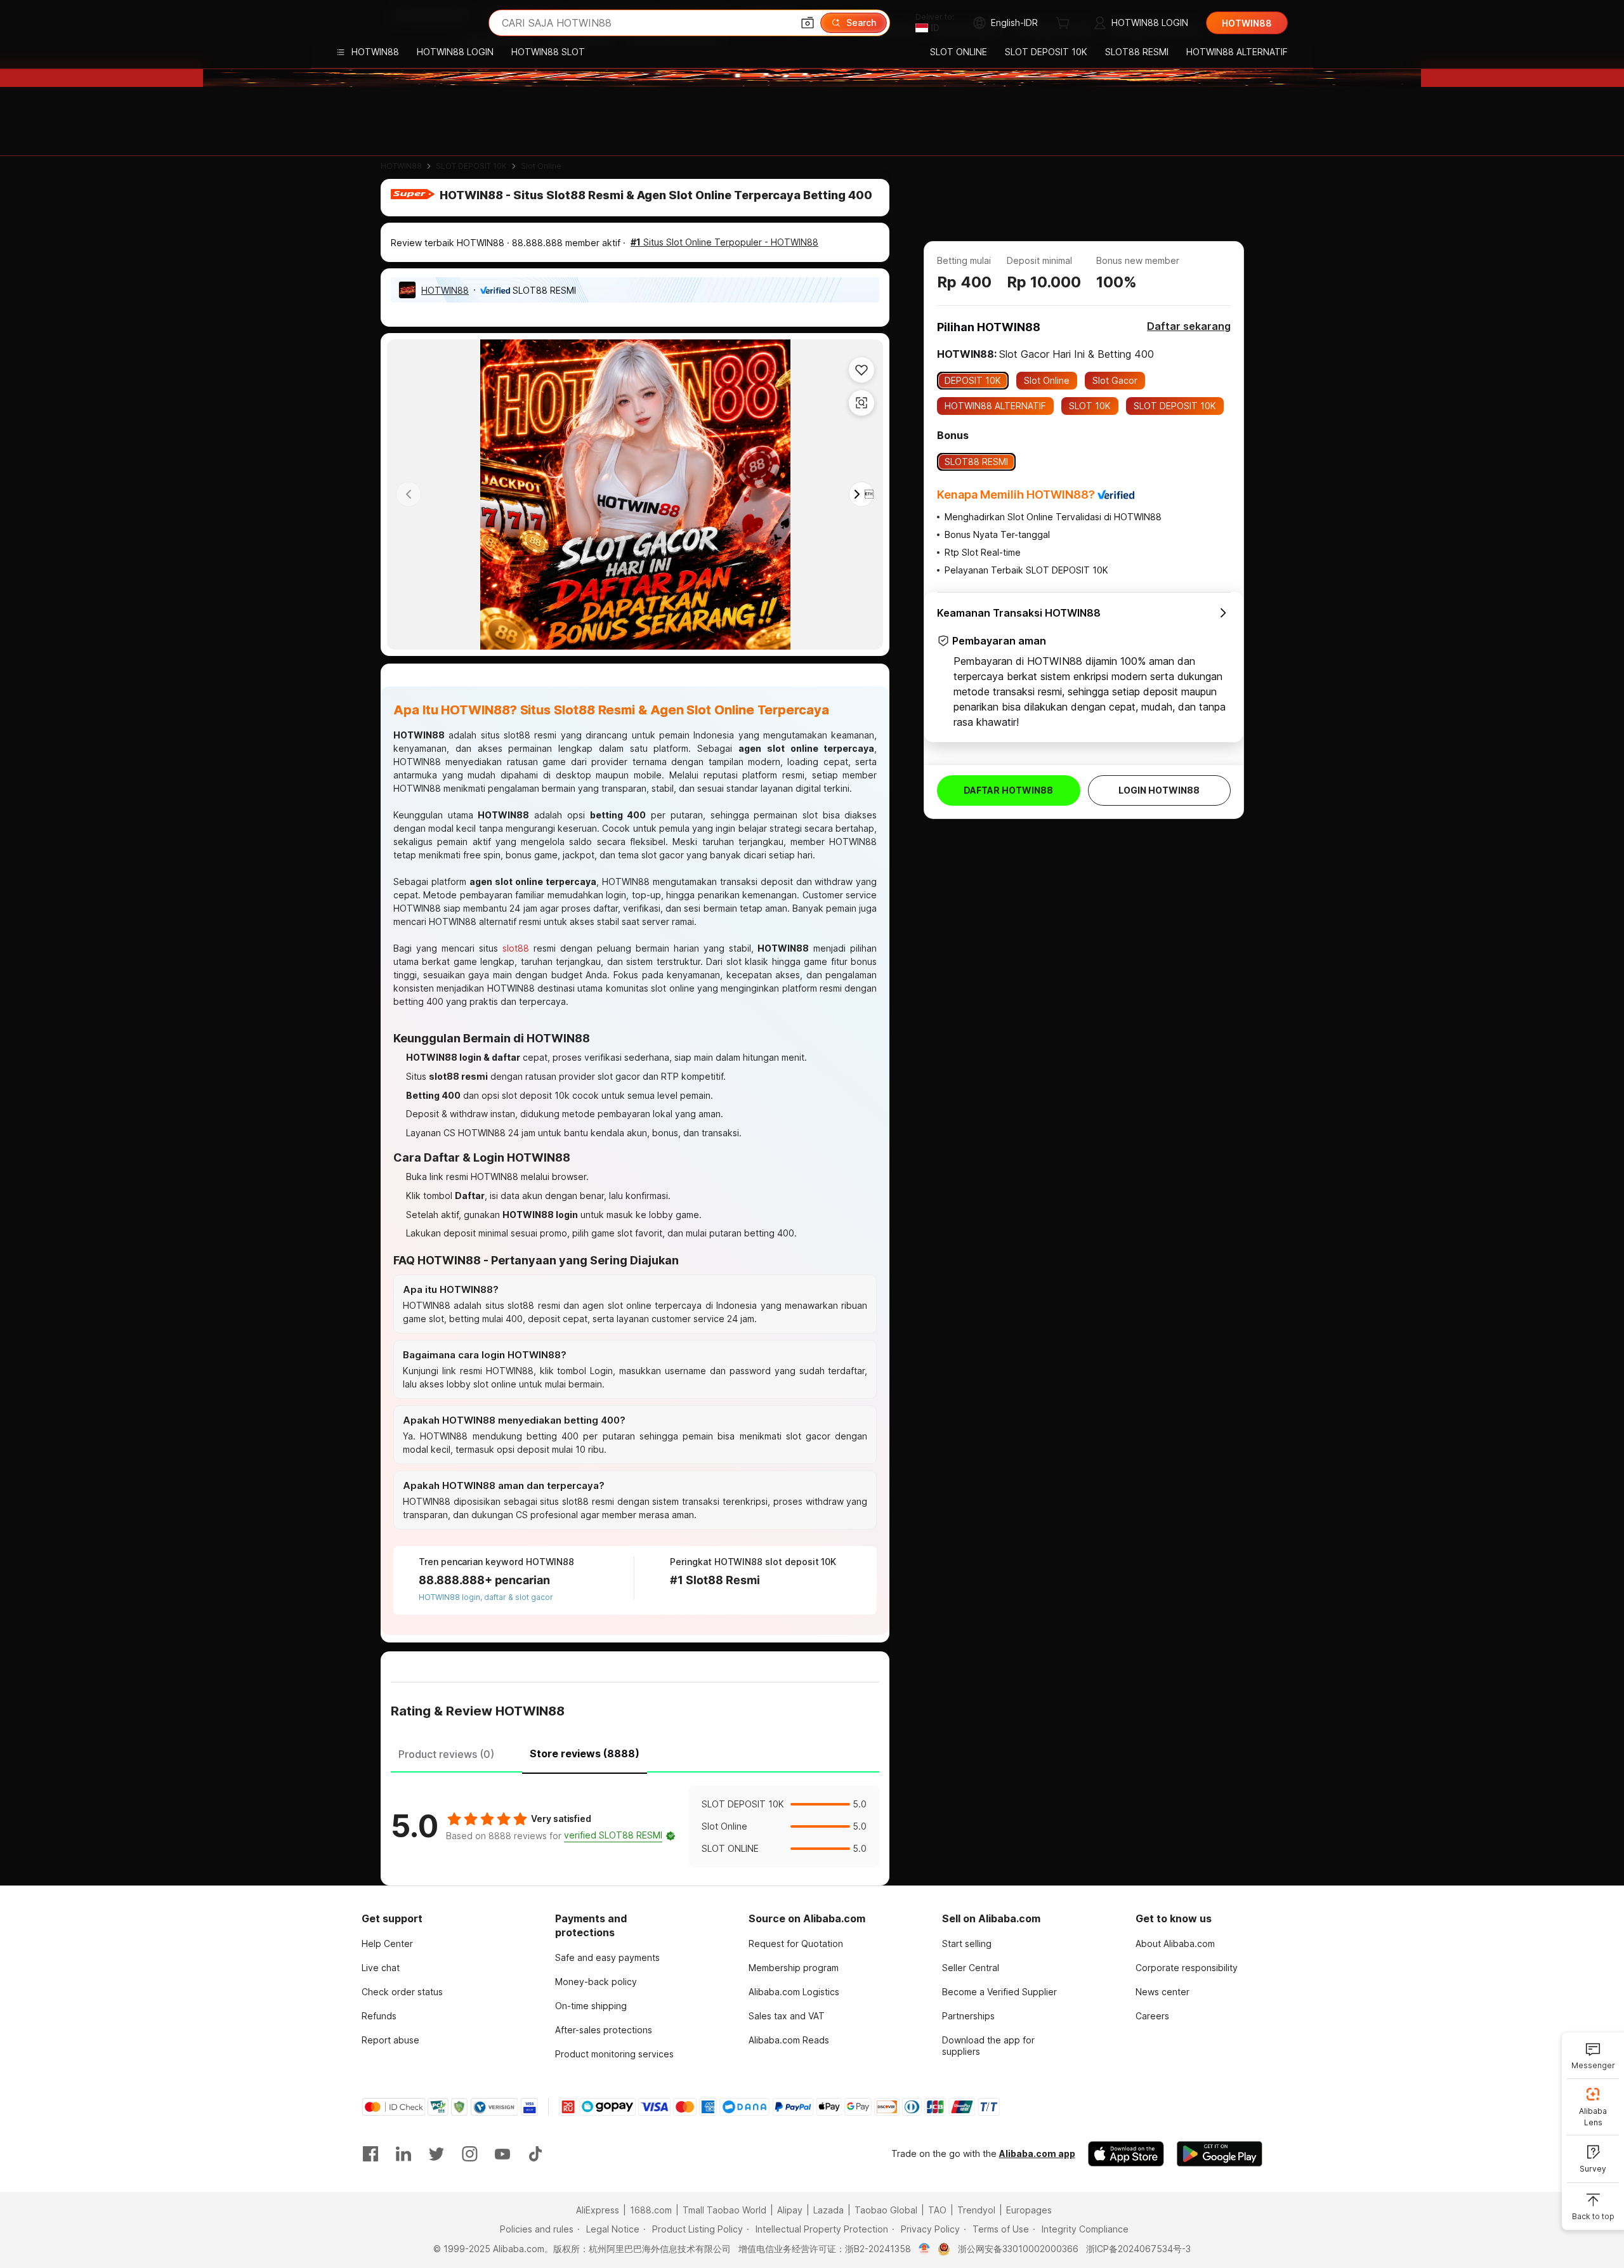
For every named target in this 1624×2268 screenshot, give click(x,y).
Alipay (790, 2210)
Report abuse (390, 2040)
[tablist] (635, 1752)
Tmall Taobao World (724, 2210)
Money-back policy (596, 1982)
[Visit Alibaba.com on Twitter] (436, 2154)
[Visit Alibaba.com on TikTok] (535, 2154)
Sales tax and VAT (787, 2016)
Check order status (402, 1992)
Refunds (379, 2016)
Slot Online (541, 166)
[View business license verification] (925, 2249)
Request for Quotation (796, 1944)
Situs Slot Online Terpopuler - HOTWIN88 (724, 242)
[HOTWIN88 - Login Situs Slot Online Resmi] (635, 495)
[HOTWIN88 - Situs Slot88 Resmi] (400, 23)
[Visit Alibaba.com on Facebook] (370, 2154)
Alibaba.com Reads (789, 2040)
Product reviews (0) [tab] (446, 1754)
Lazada (828, 2210)
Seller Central (971, 1968)
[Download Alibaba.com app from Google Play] (1220, 2154)
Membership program (794, 1968)
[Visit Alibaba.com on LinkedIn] (403, 2154)
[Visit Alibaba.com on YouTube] (502, 2154)
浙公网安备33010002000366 (1018, 2249)
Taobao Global (886, 2210)
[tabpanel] (635, 1826)
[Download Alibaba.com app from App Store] (1126, 2154)
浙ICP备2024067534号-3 (1138, 2249)
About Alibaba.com (1175, 1944)
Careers (1152, 2016)
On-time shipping (591, 2006)
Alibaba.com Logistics (794, 1992)
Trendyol (976, 2210)
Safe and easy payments (607, 1957)
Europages (1029, 2210)
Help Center (387, 1944)
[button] (808, 23)
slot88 (516, 948)
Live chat (381, 1968)
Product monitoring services (614, 2054)
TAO (937, 2210)
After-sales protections (604, 2030)
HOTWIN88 (401, 166)
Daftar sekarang (1189, 326)
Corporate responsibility (1187, 1968)
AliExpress (598, 2210)
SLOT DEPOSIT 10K (471, 166)
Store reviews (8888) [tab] (585, 1753)
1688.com (651, 2210)
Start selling (967, 1944)
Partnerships (968, 2016)
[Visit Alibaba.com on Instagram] (469, 2154)
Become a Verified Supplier (999, 1992)
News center (1162, 1992)
